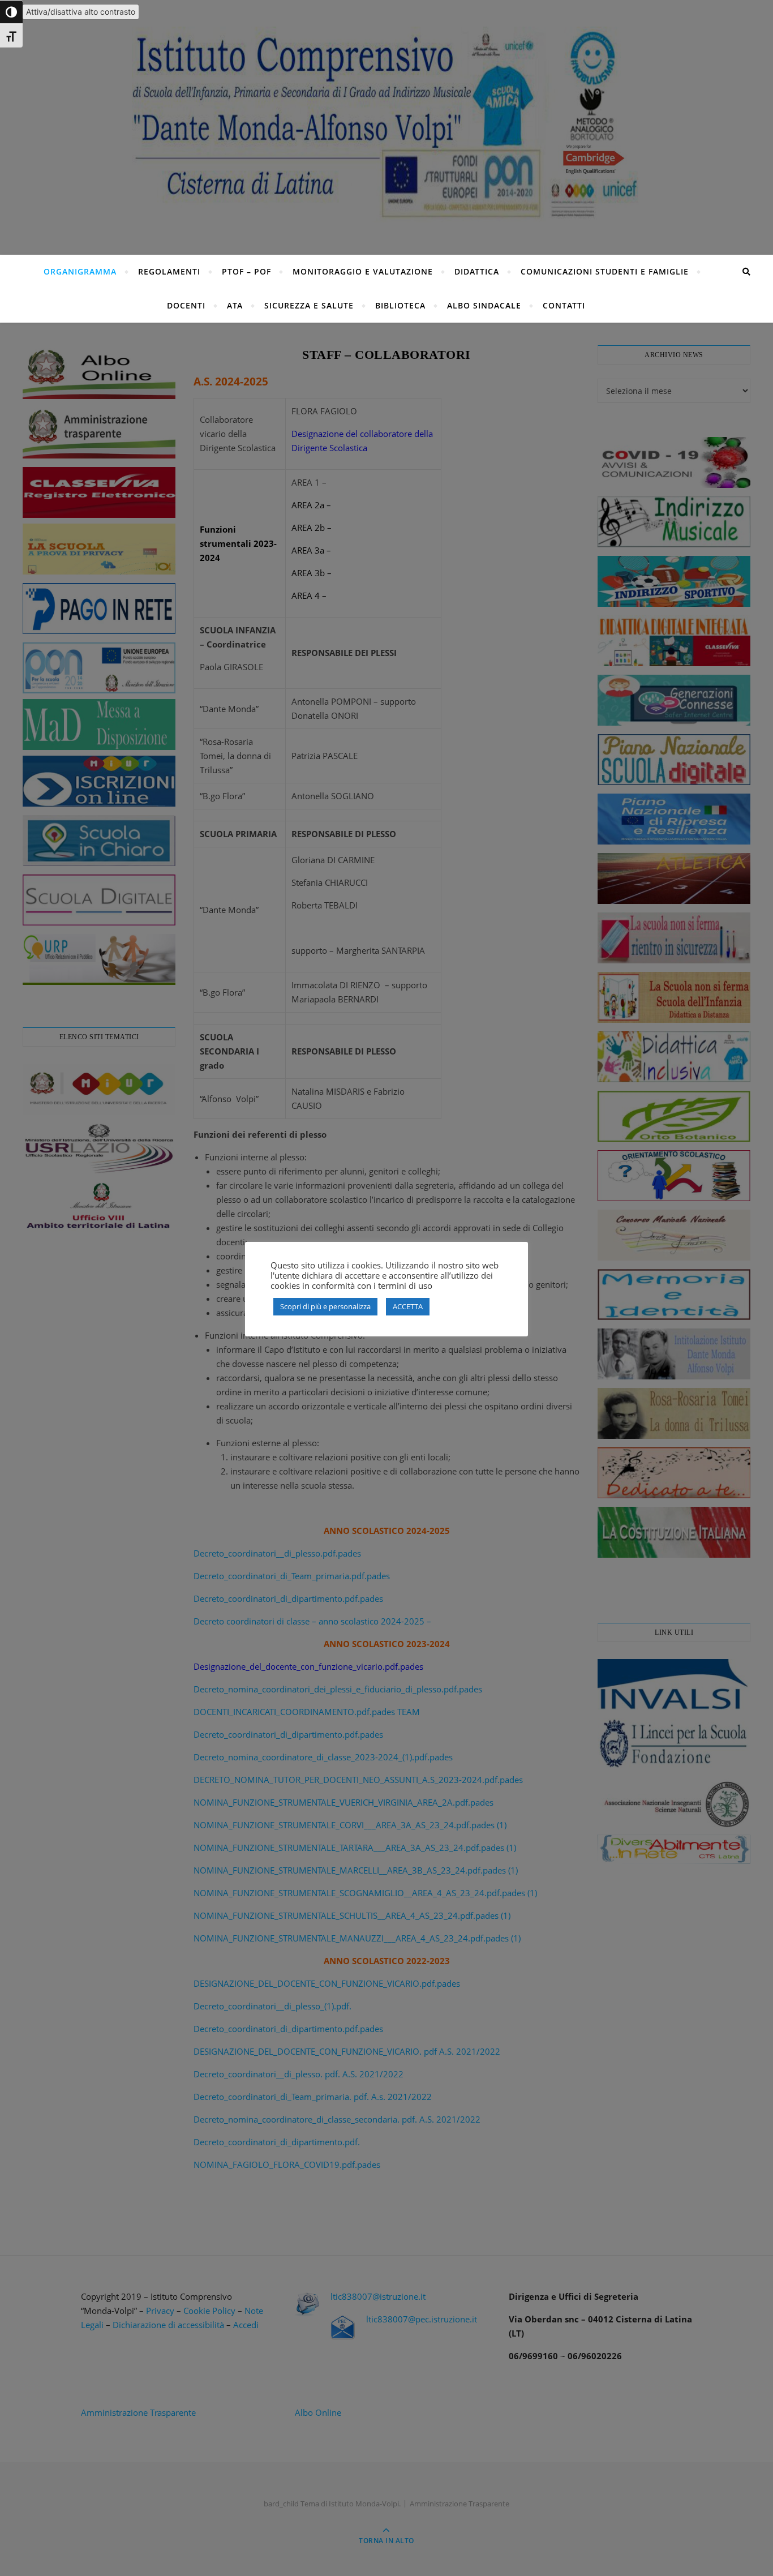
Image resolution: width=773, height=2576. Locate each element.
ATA (235, 305)
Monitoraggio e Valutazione (363, 271)
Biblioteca (400, 305)
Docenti (186, 305)
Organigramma (80, 271)
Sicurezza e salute (309, 305)
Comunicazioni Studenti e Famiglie (605, 271)
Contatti (564, 305)
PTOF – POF (246, 271)
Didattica (477, 271)
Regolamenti (169, 271)
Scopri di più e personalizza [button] (325, 1306)
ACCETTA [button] (408, 1306)
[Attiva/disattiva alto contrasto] (11, 12)
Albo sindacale (484, 305)
